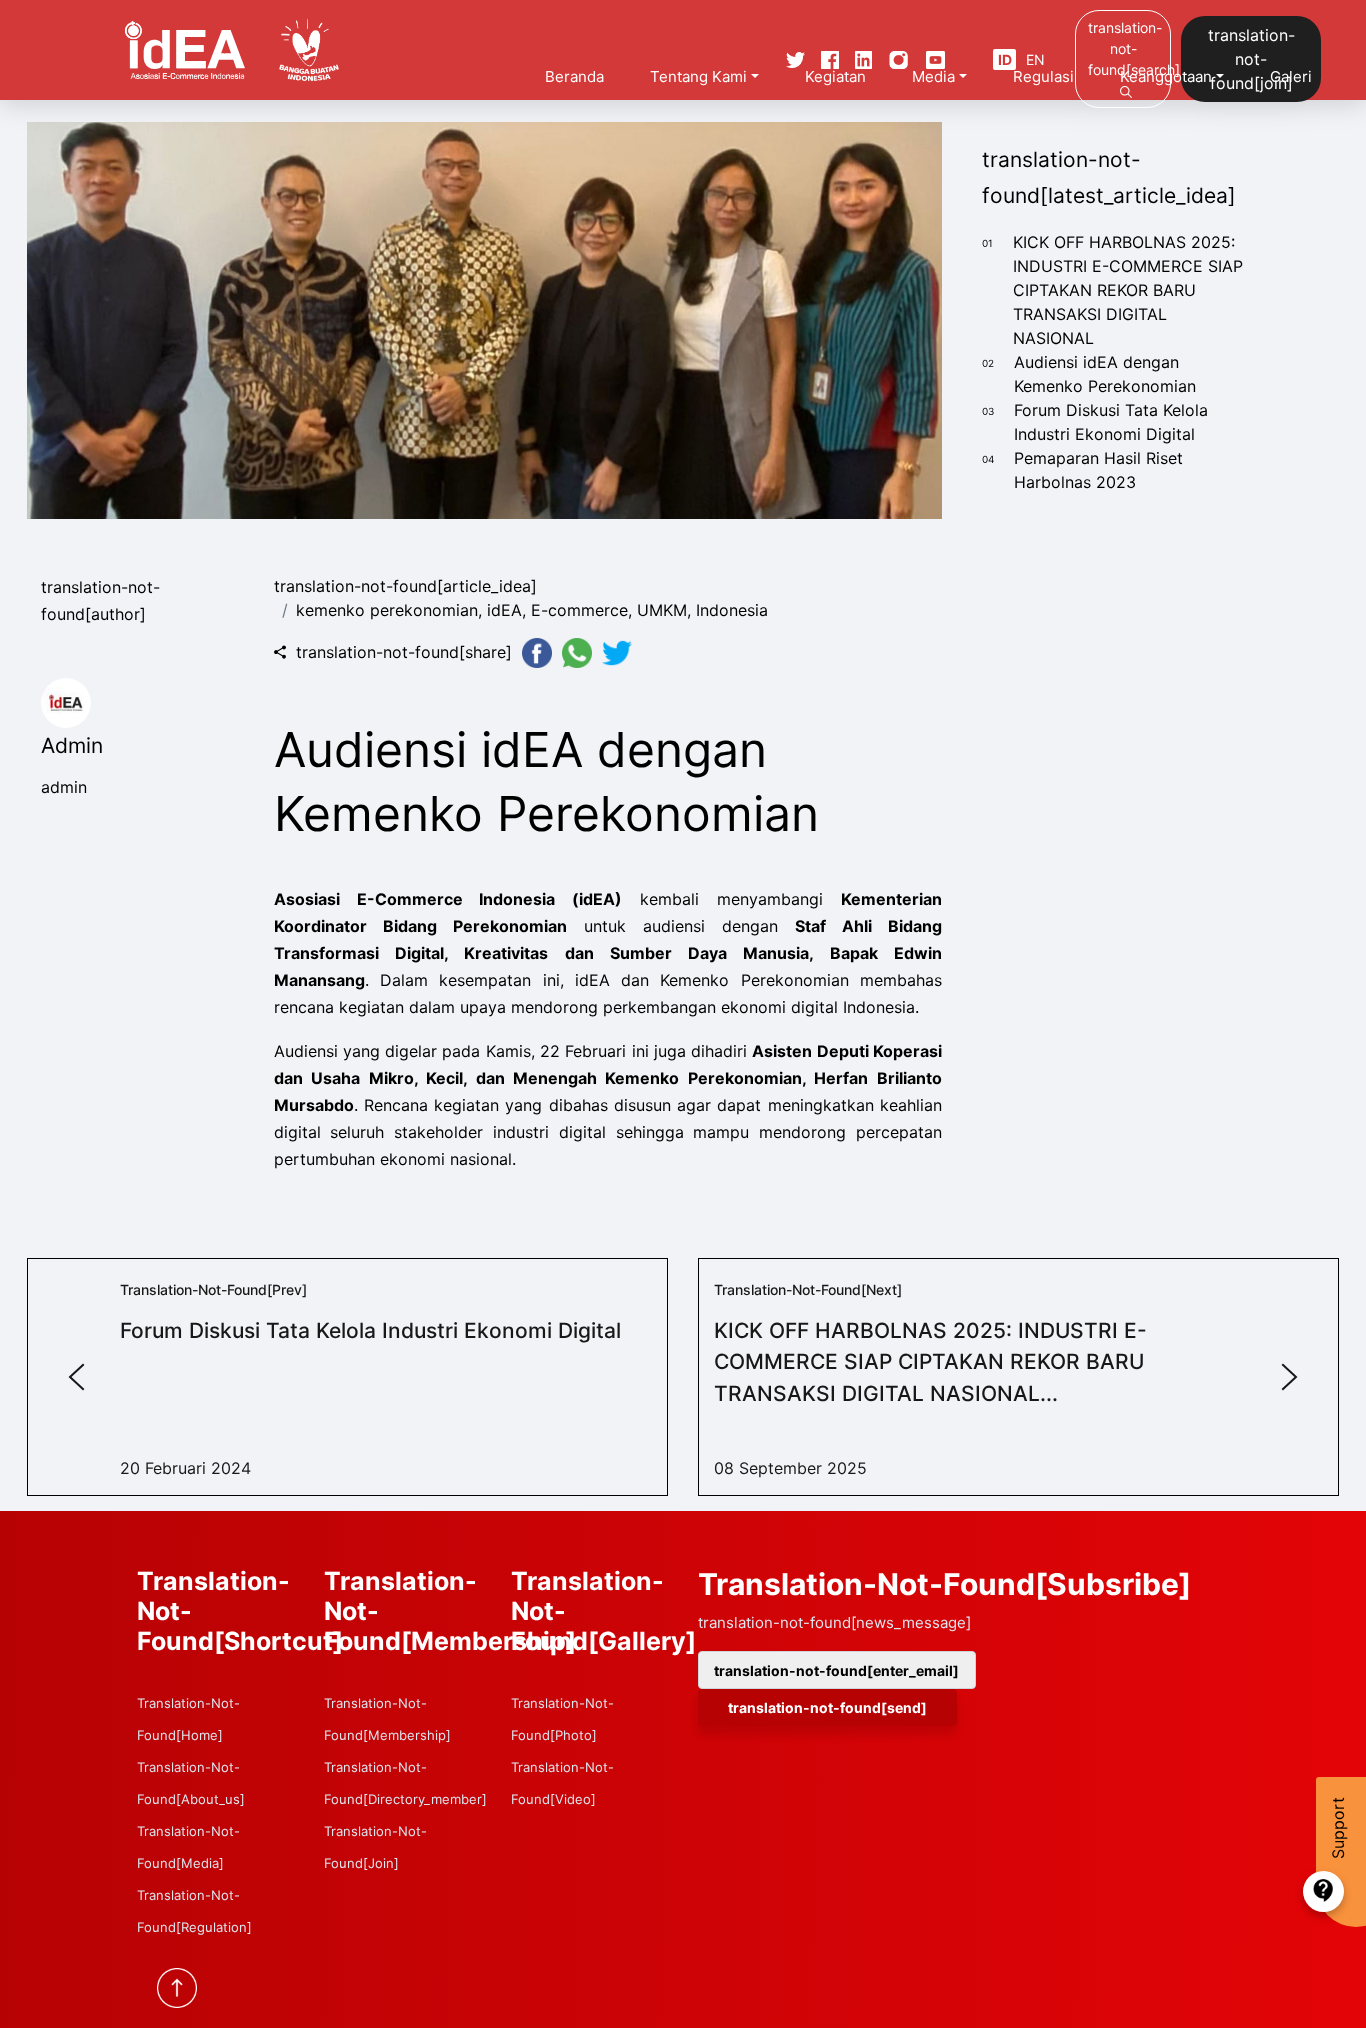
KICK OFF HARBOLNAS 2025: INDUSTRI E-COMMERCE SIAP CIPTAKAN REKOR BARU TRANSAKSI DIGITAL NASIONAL (1128, 290)
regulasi (1043, 76)
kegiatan (835, 76)
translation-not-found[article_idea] (405, 586)
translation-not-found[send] (827, 1707)
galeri (1291, 76)
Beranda (574, 76)
